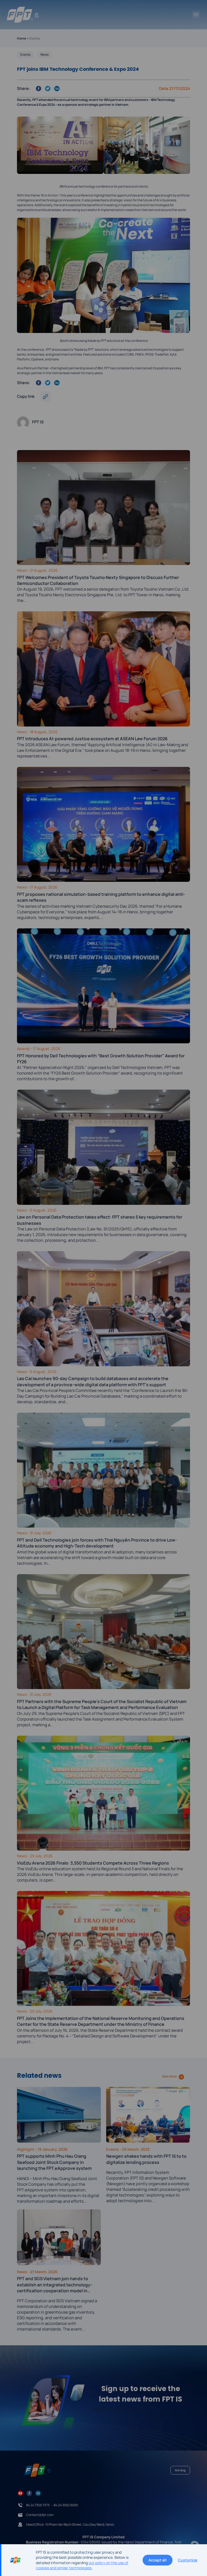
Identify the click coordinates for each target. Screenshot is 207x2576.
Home (22, 38)
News (44, 55)
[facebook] (29, 2493)
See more (170, 2076)
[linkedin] (38, 2493)
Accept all (158, 2560)
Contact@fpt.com (40, 2515)
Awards (24, 1049)
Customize (188, 2560)
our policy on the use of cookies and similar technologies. (82, 2565)
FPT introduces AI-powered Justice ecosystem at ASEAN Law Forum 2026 (92, 739)
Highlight (26, 2149)
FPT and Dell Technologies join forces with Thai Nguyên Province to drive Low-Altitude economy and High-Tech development (97, 1543)
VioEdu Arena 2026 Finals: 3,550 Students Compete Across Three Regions (93, 1863)
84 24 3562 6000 (66, 2505)
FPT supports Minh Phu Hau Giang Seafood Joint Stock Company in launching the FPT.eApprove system (54, 2162)
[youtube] (20, 2493)
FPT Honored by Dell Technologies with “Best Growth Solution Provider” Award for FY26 (101, 1059)
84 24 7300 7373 (38, 2505)
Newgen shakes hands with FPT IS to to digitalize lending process (146, 2159)
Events (25, 55)
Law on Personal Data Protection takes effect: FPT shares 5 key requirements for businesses (100, 1220)
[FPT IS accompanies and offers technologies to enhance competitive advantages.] (23, 15)
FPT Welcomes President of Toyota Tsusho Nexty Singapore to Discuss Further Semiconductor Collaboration (98, 580)
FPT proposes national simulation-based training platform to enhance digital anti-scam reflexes (101, 897)
